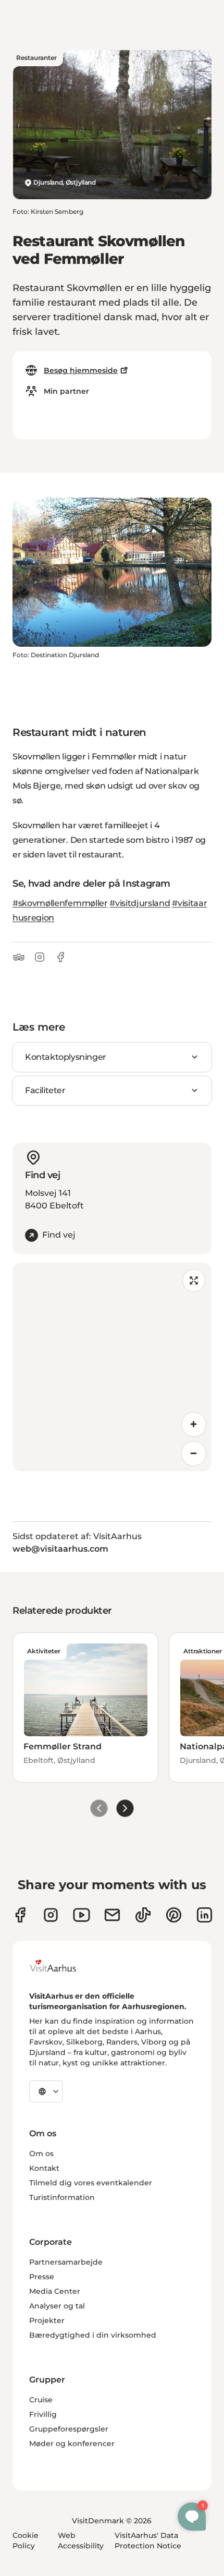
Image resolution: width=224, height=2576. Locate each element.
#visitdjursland (140, 903)
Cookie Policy (26, 2541)
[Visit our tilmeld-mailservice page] (112, 1915)
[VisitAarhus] (61, 1966)
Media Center (55, 2291)
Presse (42, 2277)
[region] (112, 1367)
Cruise (41, 2400)
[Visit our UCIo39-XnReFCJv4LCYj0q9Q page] (82, 1915)
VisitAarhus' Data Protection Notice (148, 2541)
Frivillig (43, 2414)
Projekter (47, 2320)
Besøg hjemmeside (81, 370)
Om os (41, 2154)
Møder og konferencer (72, 2444)
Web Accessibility (81, 2541)
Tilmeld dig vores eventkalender (91, 2183)
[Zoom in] (194, 1424)
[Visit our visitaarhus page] (20, 1915)
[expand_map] (194, 1280)
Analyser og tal (57, 2306)
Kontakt (44, 2168)
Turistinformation (62, 2197)
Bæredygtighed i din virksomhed (93, 2335)
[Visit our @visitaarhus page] (143, 1915)
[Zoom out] (194, 1454)
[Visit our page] (51, 1915)
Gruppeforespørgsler (69, 2429)
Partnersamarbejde (66, 2262)
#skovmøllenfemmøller (60, 903)
